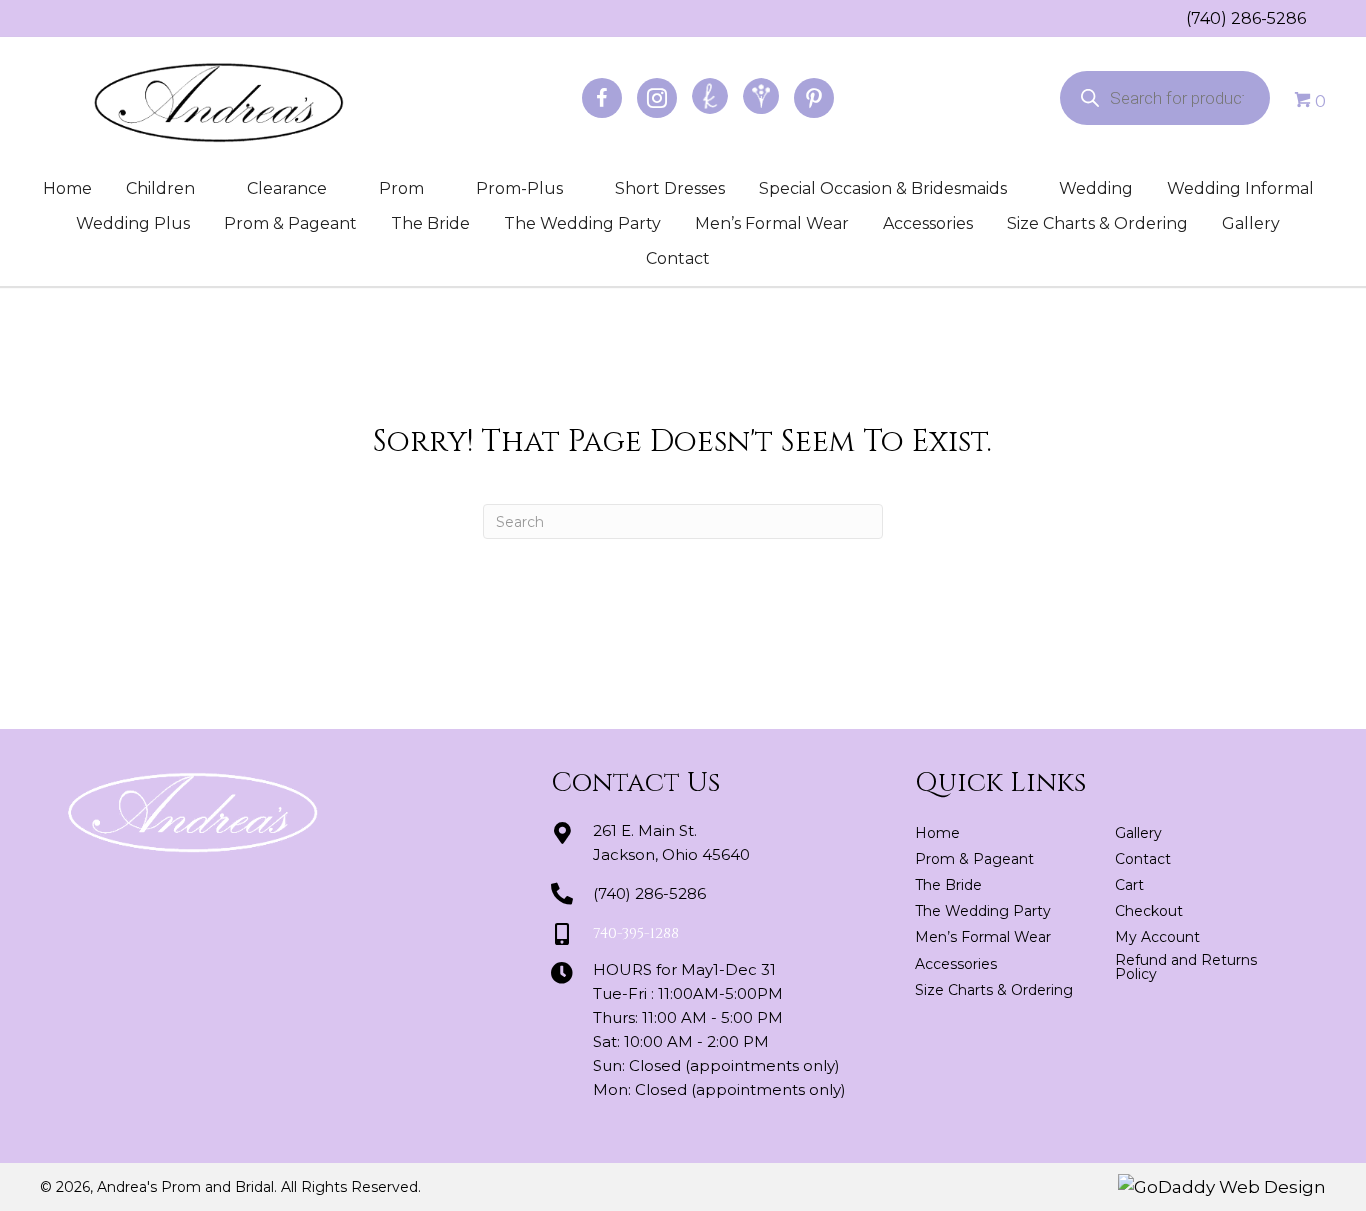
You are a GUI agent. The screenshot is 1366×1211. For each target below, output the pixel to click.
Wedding (1096, 188)
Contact (678, 258)
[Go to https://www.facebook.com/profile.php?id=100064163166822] (602, 98)
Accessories (928, 223)
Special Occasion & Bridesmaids (883, 188)
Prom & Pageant (290, 223)
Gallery (1251, 223)
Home (67, 188)
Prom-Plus (519, 188)
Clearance (287, 188)
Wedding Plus (133, 223)
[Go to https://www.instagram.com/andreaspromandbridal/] (657, 98)
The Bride (430, 223)
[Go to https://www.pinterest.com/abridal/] (814, 98)
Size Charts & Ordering (1097, 223)
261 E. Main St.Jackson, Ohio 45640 (671, 842)
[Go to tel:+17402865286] (1176, 18)
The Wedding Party (582, 223)
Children (160, 188)
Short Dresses (670, 188)
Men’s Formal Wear (772, 223)
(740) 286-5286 (1246, 18)
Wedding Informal (1240, 188)
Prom (401, 188)
